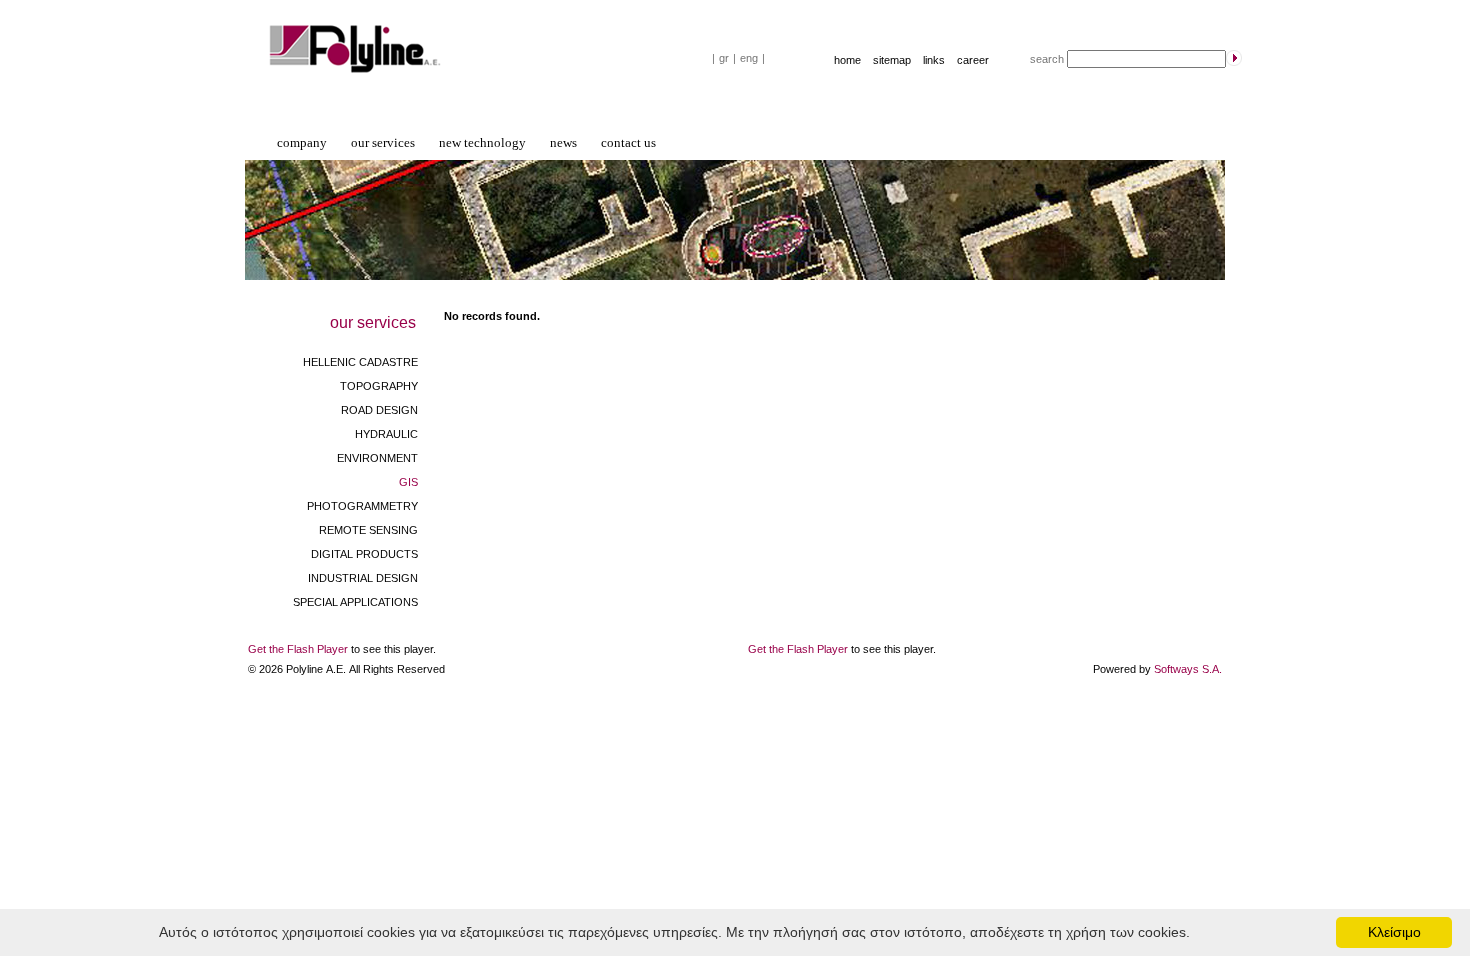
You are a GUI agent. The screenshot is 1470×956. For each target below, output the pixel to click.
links (934, 60)
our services (383, 142)
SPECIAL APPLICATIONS (355, 602)
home (847, 60)
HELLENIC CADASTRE (360, 362)
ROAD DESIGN (379, 410)
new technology (482, 142)
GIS (408, 482)
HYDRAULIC (386, 434)
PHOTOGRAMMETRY (362, 506)
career (973, 60)
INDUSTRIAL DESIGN (363, 578)
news (563, 142)
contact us (628, 142)
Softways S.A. (1188, 669)
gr (724, 58)
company (302, 142)
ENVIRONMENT (377, 458)
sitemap (892, 60)
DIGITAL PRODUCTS (364, 554)
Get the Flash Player (298, 649)
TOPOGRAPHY (379, 386)
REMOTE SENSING (368, 530)
